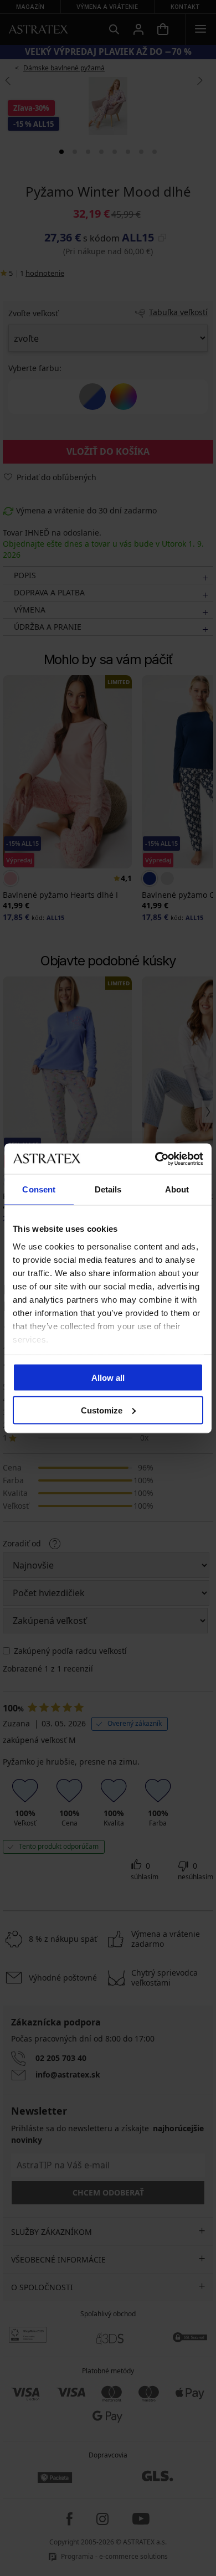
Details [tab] (108, 1189)
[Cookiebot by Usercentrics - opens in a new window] (155, 1159)
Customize (102, 1410)
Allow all (108, 1378)
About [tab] (177, 1189)
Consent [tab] (39, 1189)
